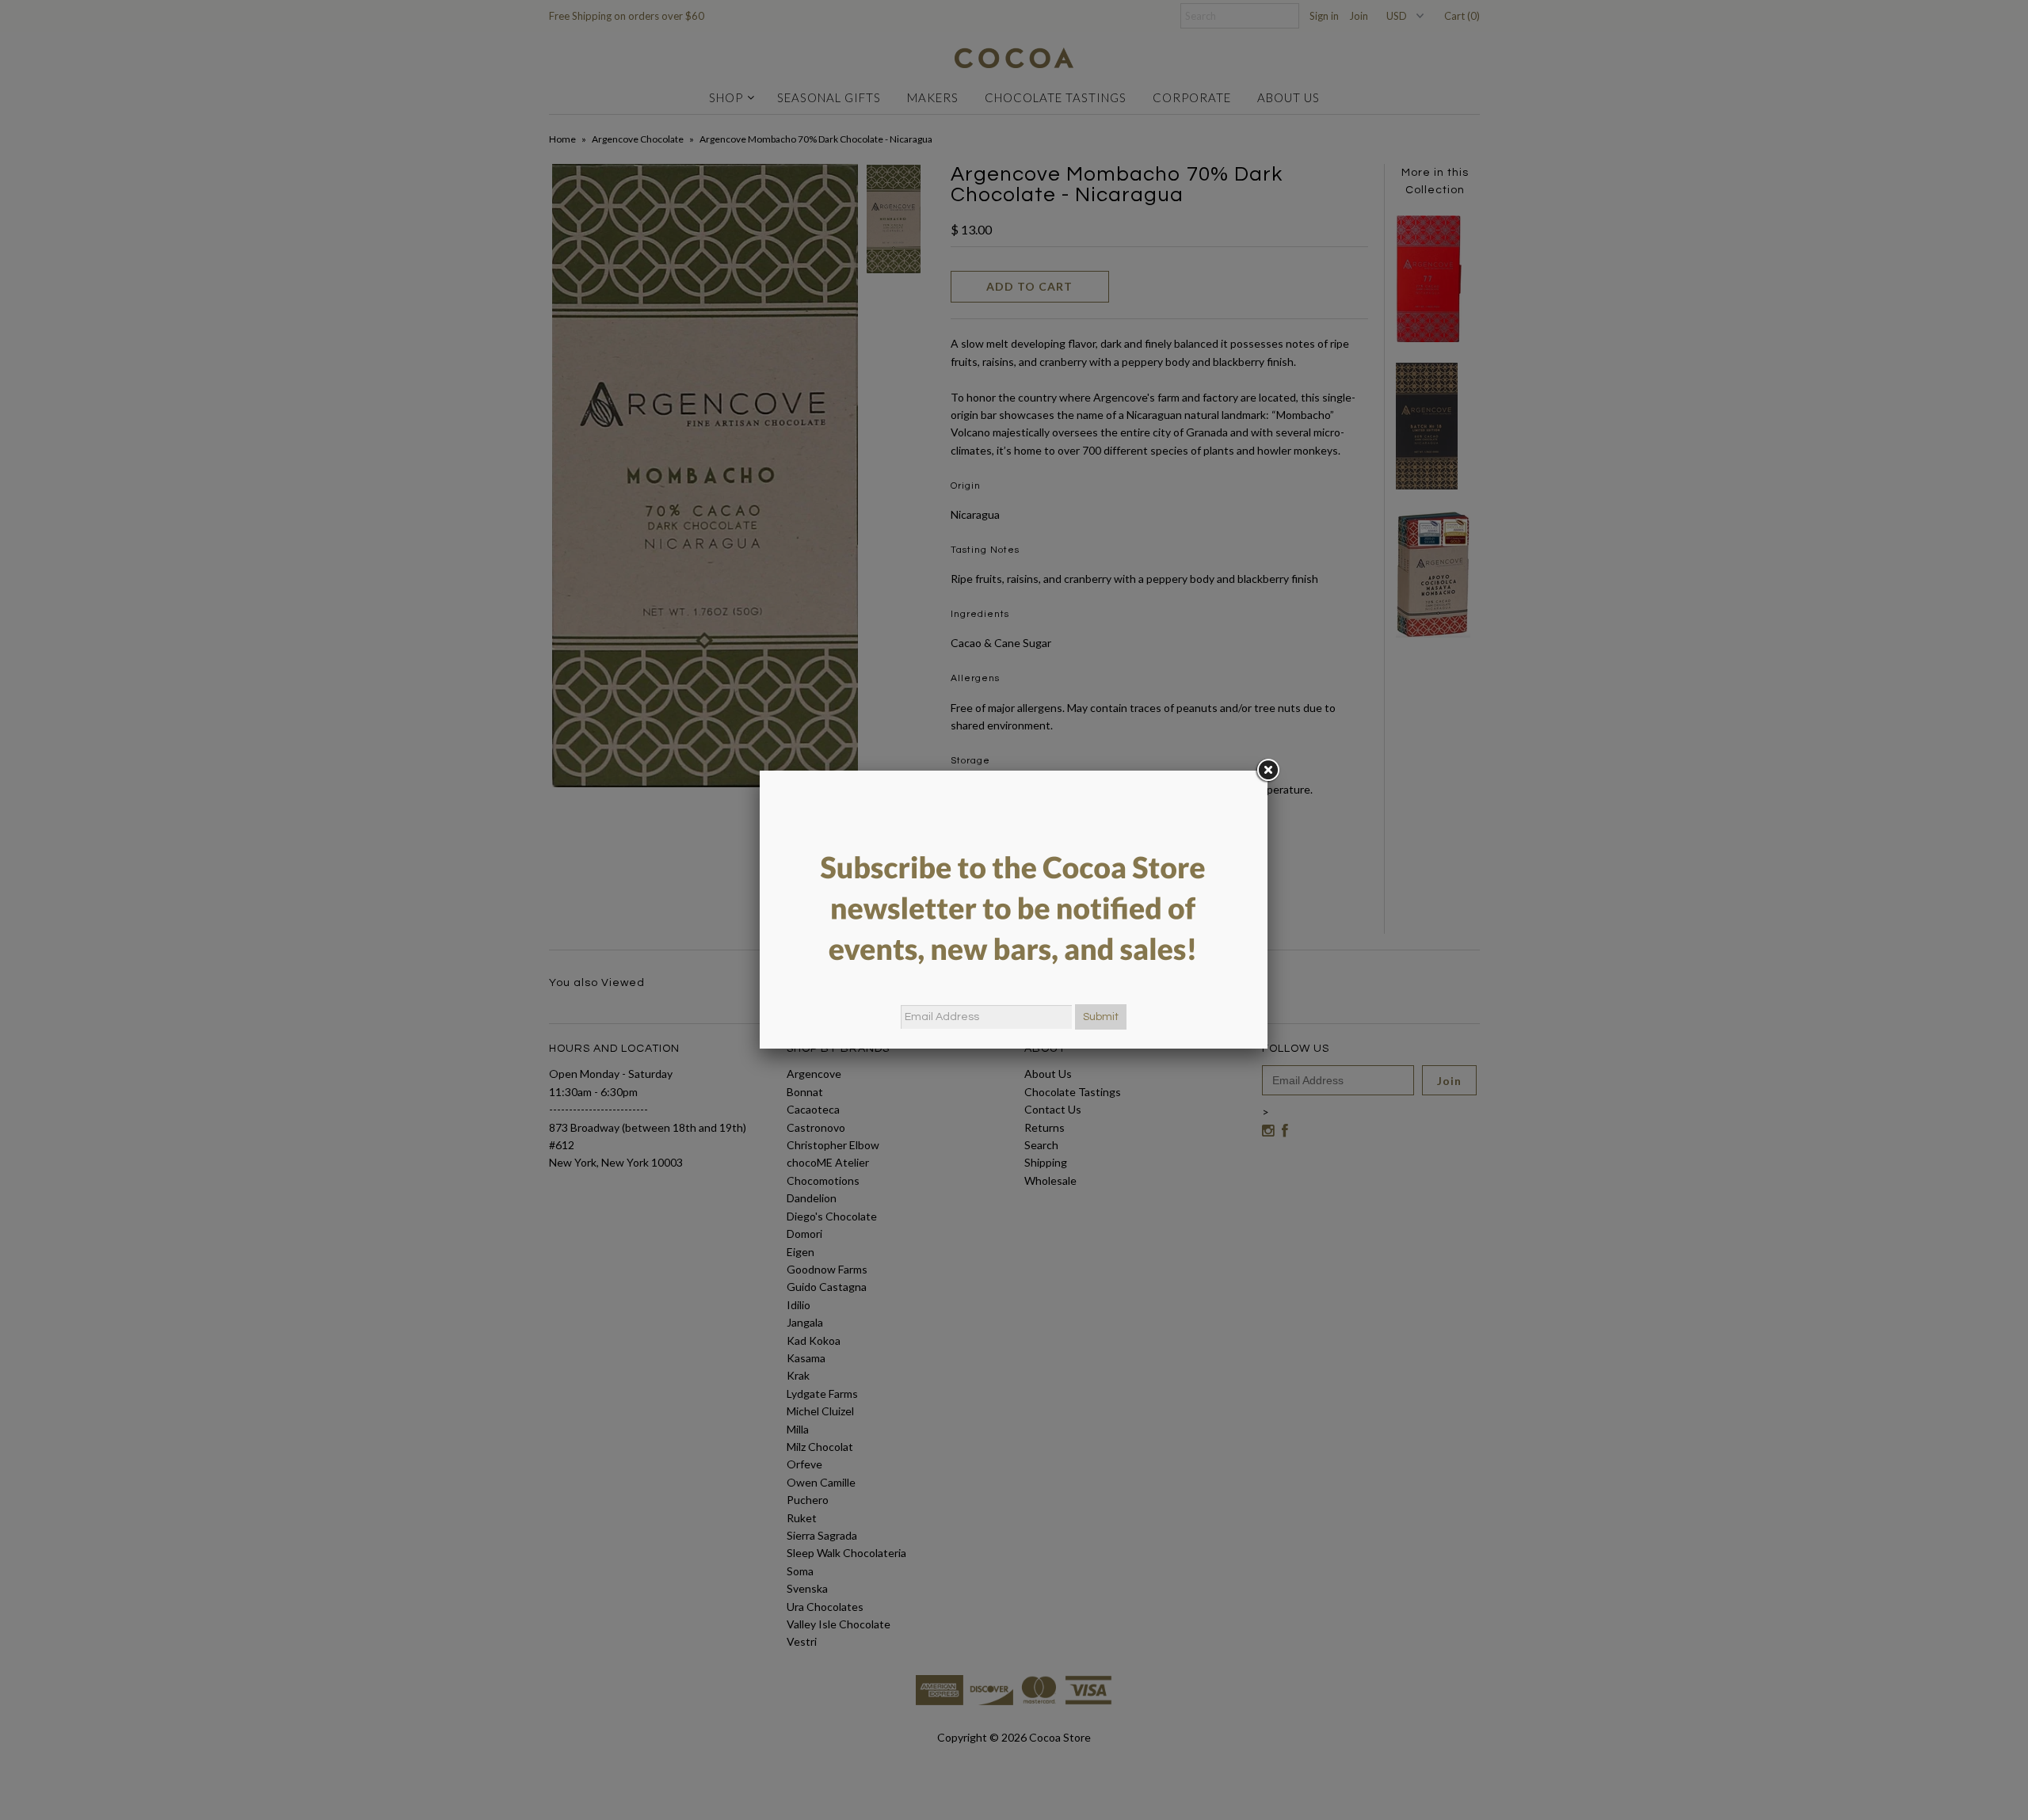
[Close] (1267, 771)
